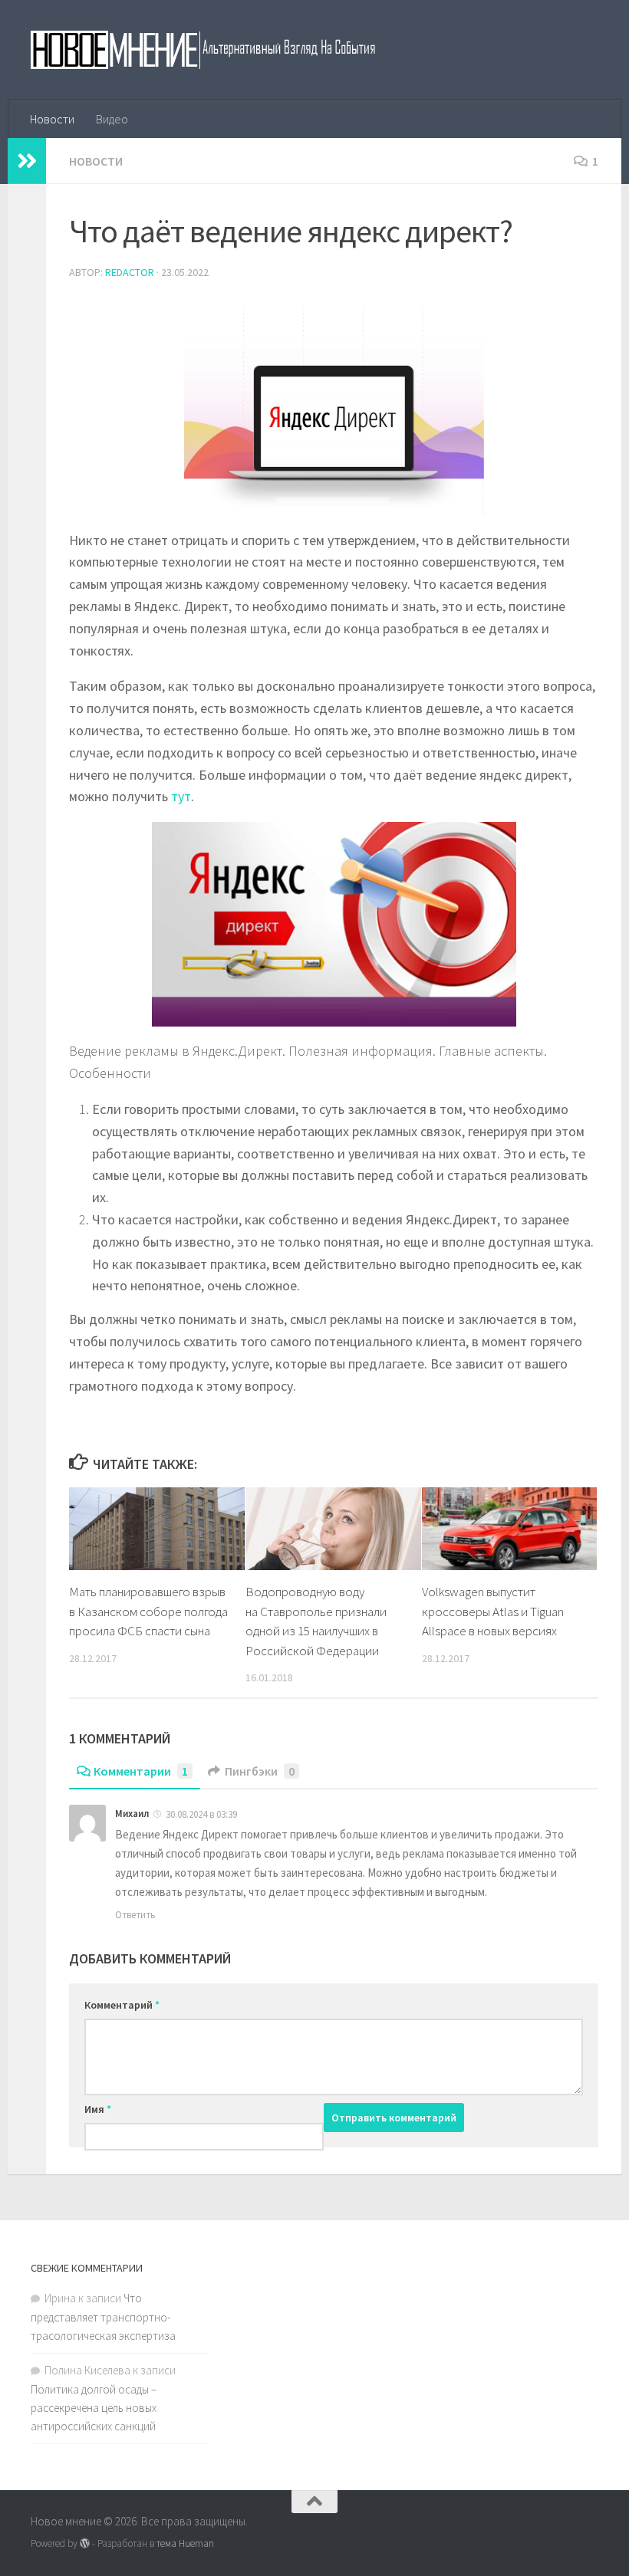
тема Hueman (185, 2543)
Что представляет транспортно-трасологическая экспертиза (103, 2317)
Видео (112, 119)
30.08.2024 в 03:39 (201, 1814)
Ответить (135, 1915)
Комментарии (141, 1771)
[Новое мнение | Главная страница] (220, 50)
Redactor (130, 272)
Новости (52, 119)
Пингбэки (260, 1771)
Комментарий (122, 2005)
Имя (98, 2109)
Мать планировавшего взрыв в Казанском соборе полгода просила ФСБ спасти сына (148, 1611)
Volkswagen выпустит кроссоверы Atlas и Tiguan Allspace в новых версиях (493, 1611)
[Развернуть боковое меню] (27, 161)
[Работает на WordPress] (85, 2543)
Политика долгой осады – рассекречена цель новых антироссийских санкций (94, 2408)
